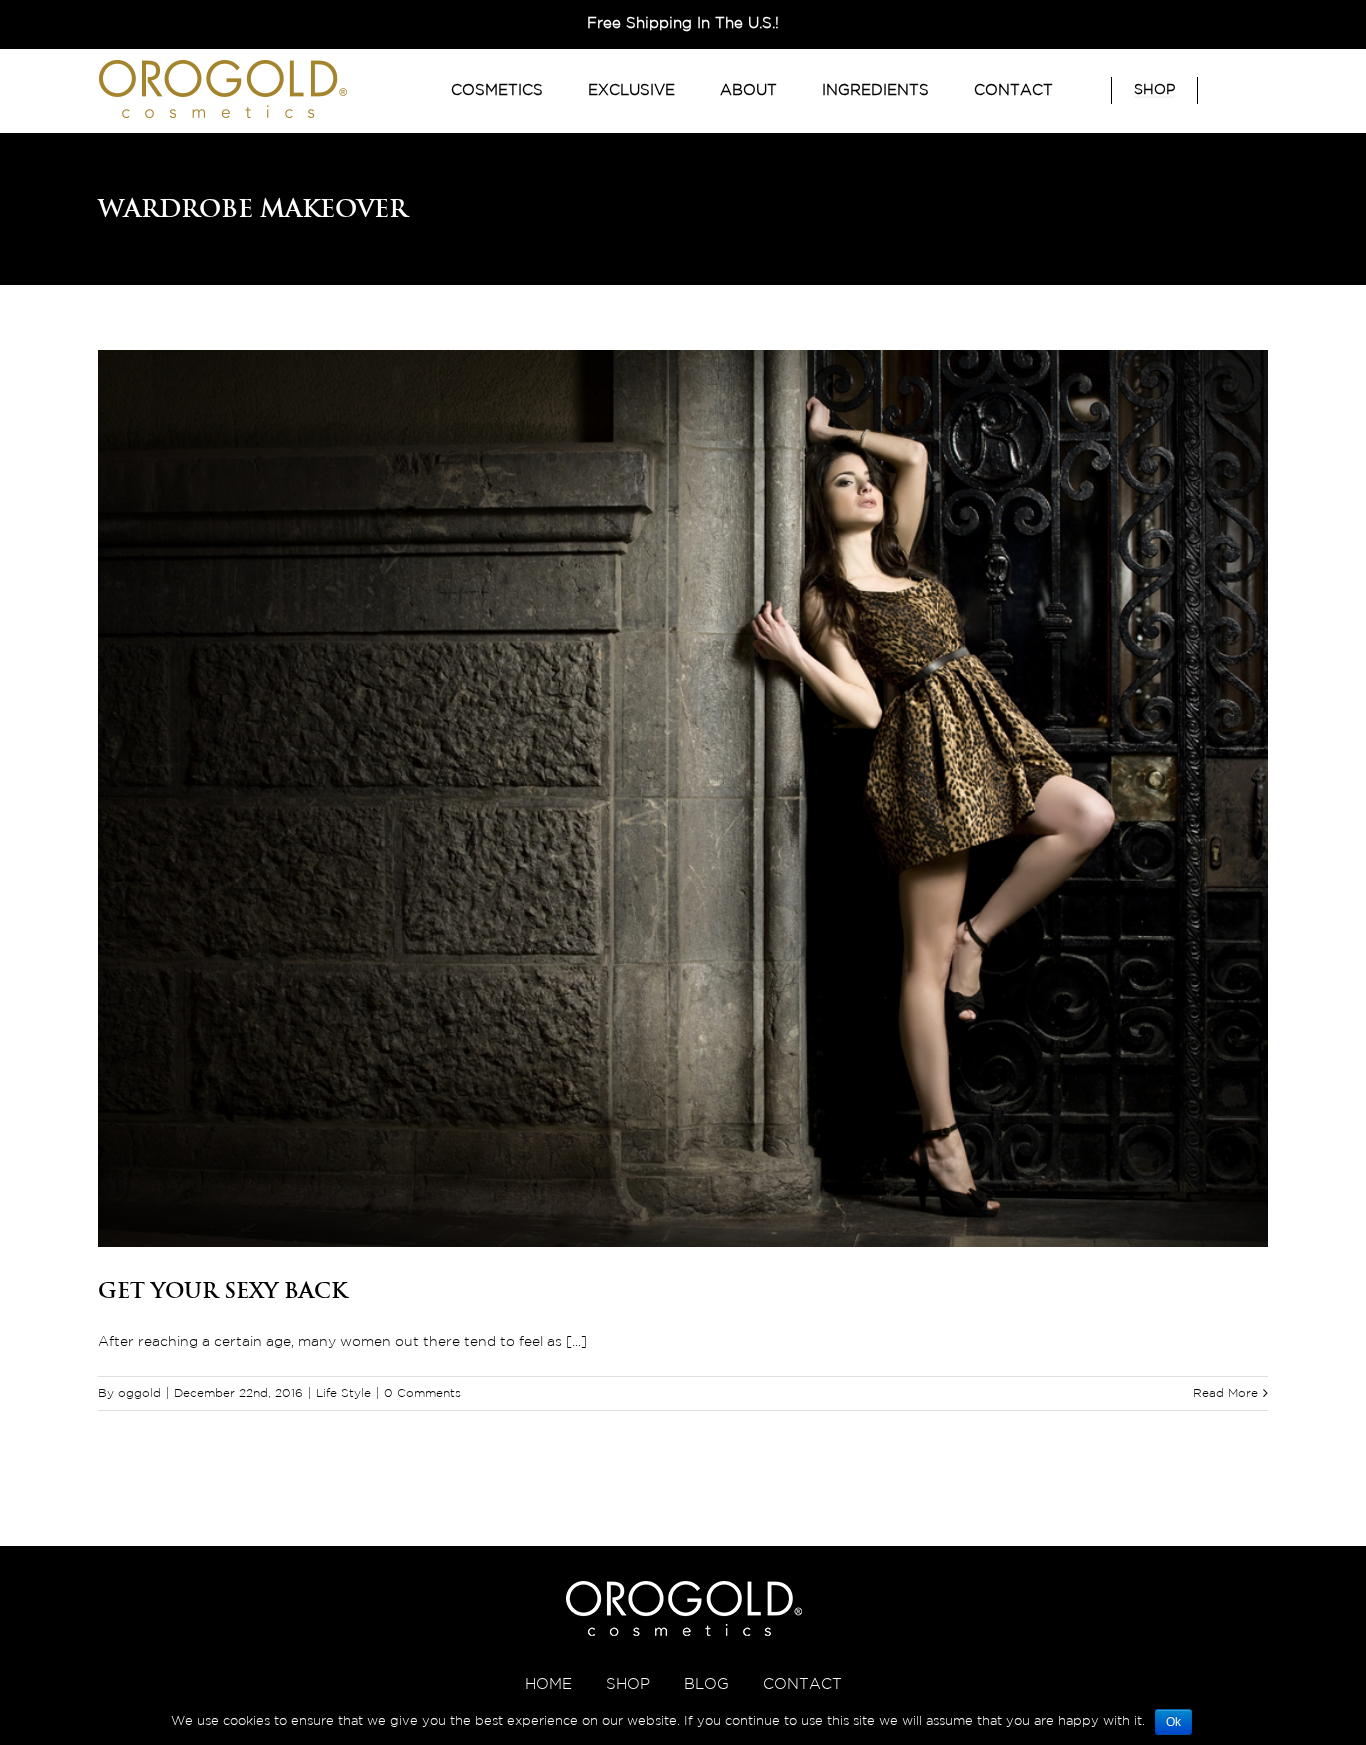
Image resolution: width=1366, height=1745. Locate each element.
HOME (548, 1684)
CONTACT (802, 1684)
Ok (1173, 1722)
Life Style (343, 1393)
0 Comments (422, 1393)
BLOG (706, 1684)
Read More (1225, 1393)
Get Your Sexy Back (222, 1290)
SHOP (628, 1684)
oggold (139, 1393)
